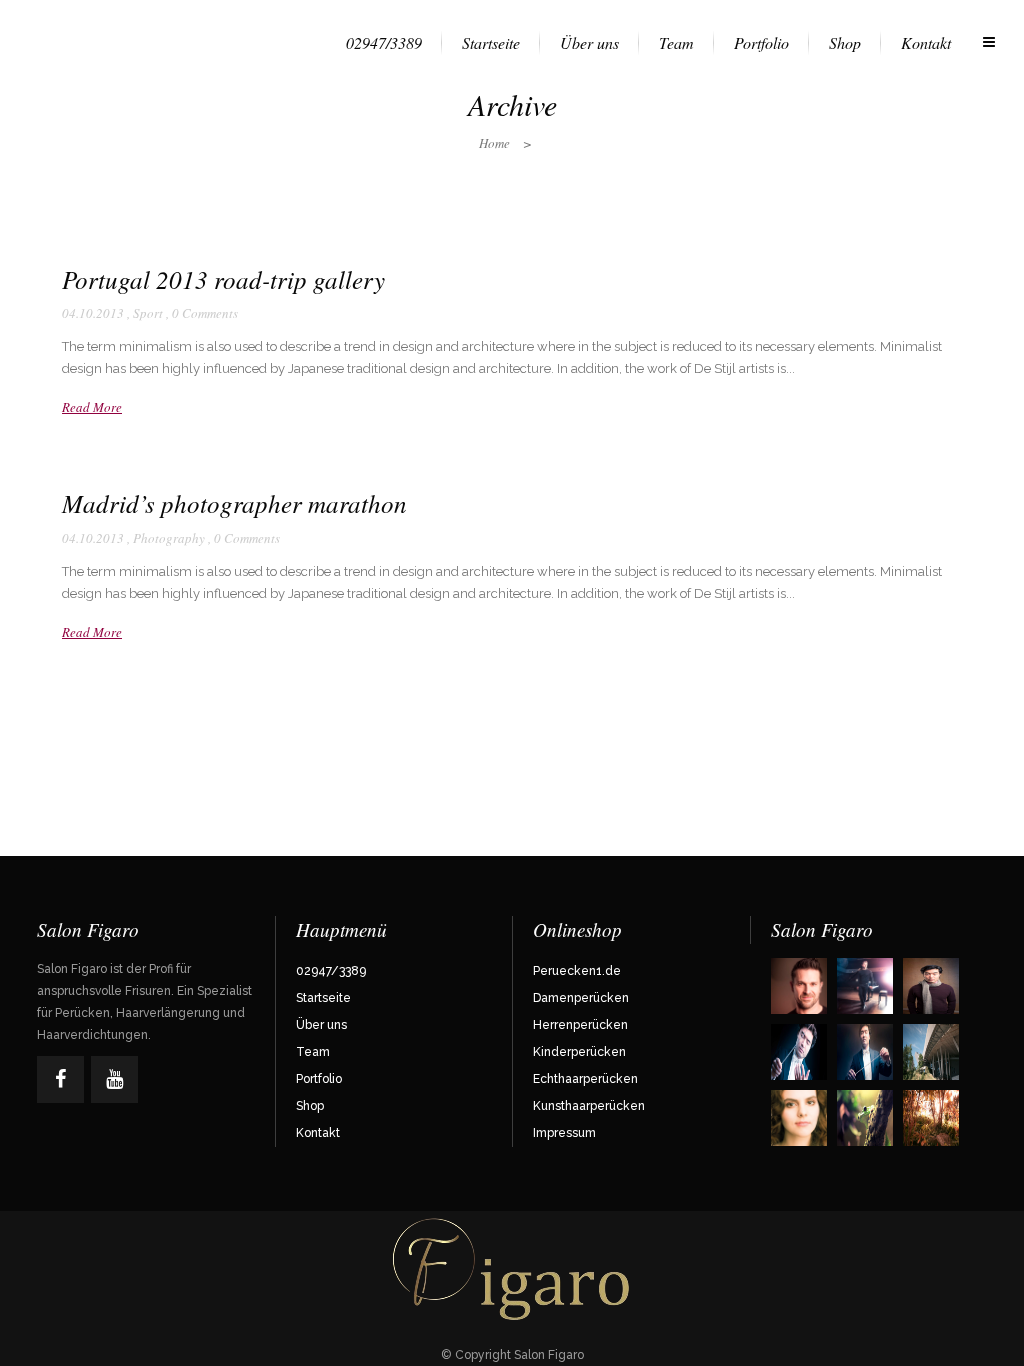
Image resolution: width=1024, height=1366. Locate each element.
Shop (310, 1106)
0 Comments (205, 313)
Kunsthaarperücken (589, 1106)
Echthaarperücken (585, 1079)
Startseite (323, 998)
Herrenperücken (580, 1025)
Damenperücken (581, 998)
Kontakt (318, 1133)
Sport (148, 313)
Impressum (564, 1133)
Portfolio (319, 1079)
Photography (169, 538)
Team (313, 1052)
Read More (92, 407)
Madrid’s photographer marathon (234, 503)
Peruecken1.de (577, 971)
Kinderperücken (579, 1052)
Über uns (321, 1025)
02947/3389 (331, 971)
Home (494, 143)
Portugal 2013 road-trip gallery (223, 279)
